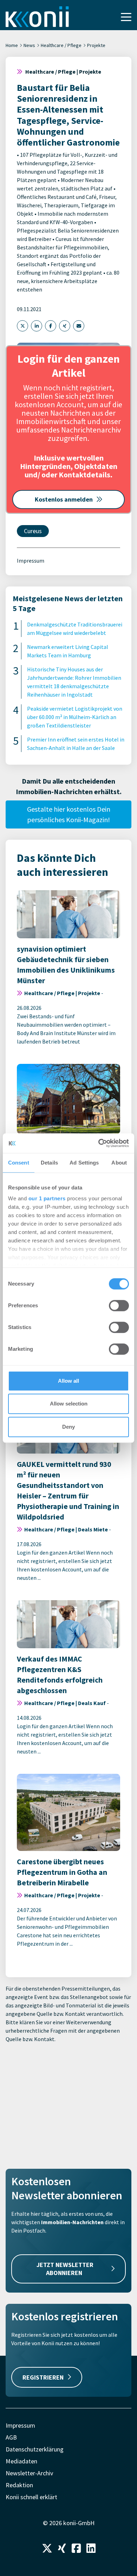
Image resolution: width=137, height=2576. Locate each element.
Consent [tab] (19, 1163)
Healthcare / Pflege (61, 45)
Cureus (33, 531)
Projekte (96, 45)
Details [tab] (49, 1163)
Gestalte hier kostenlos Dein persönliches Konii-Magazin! (69, 814)
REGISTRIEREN (43, 2377)
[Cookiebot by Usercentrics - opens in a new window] (99, 1143)
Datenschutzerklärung (35, 2449)
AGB (11, 2437)
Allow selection (69, 1404)
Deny (68, 1427)
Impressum (31, 561)
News (29, 45)
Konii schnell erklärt (31, 2497)
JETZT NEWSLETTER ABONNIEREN (65, 2269)
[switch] (119, 1306)
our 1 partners (47, 1198)
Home (12, 45)
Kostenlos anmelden (64, 499)
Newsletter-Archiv (29, 2473)
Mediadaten (21, 2461)
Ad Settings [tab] (84, 1163)
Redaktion (19, 2485)
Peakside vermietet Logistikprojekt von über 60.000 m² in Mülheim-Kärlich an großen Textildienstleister (75, 717)
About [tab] (119, 1163)
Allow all (68, 1381)
